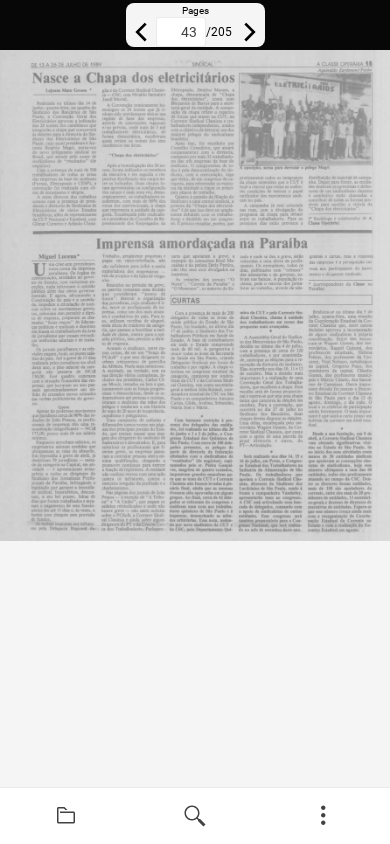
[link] (66, 816)
